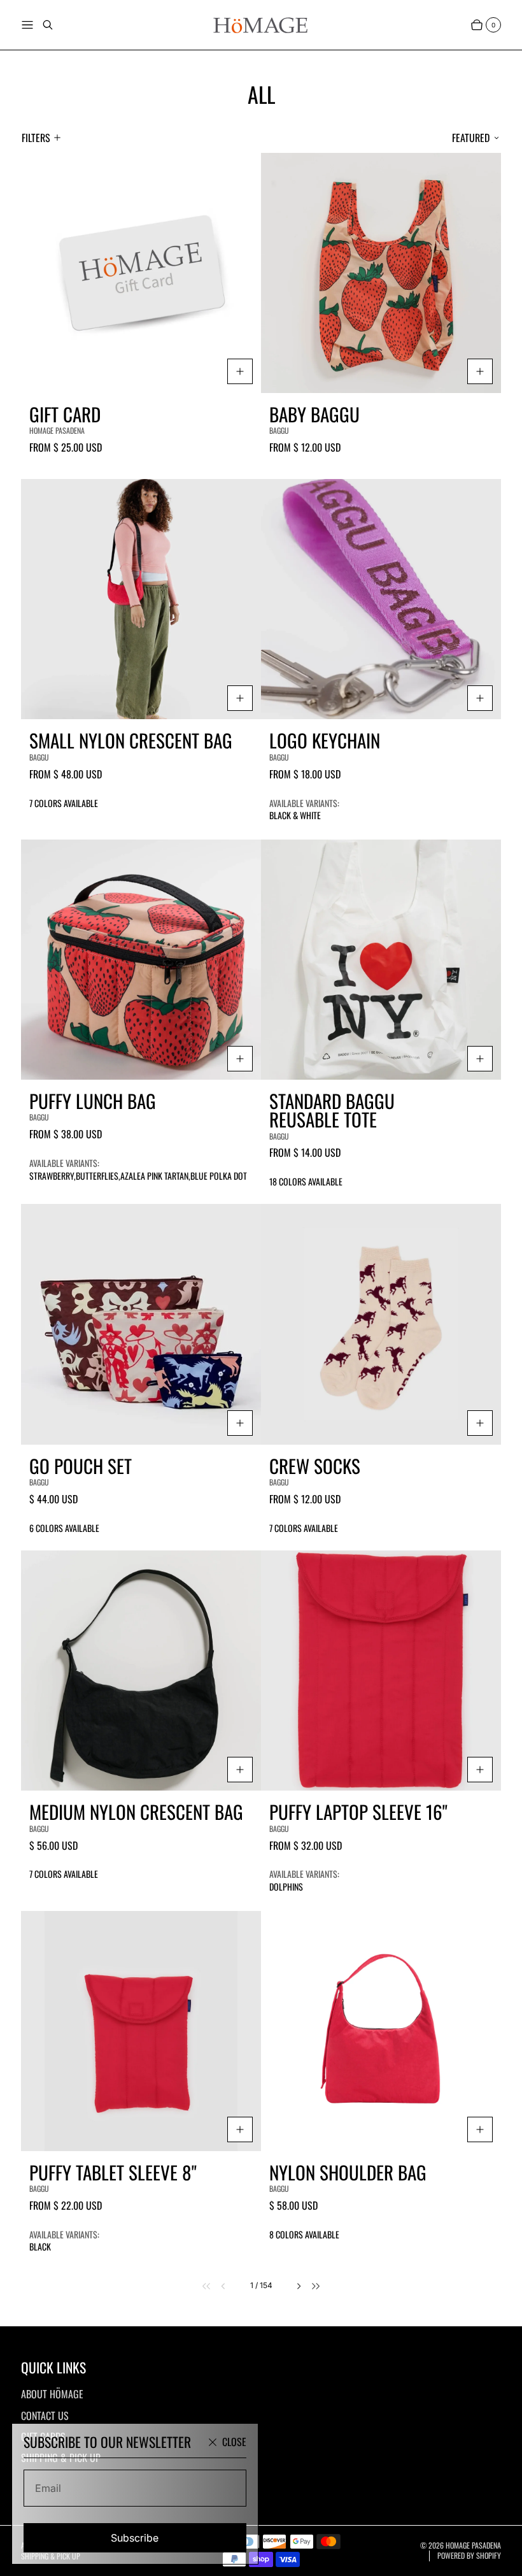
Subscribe (135, 2538)
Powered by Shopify (469, 2556)
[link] (200, 2286)
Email (48, 2488)
